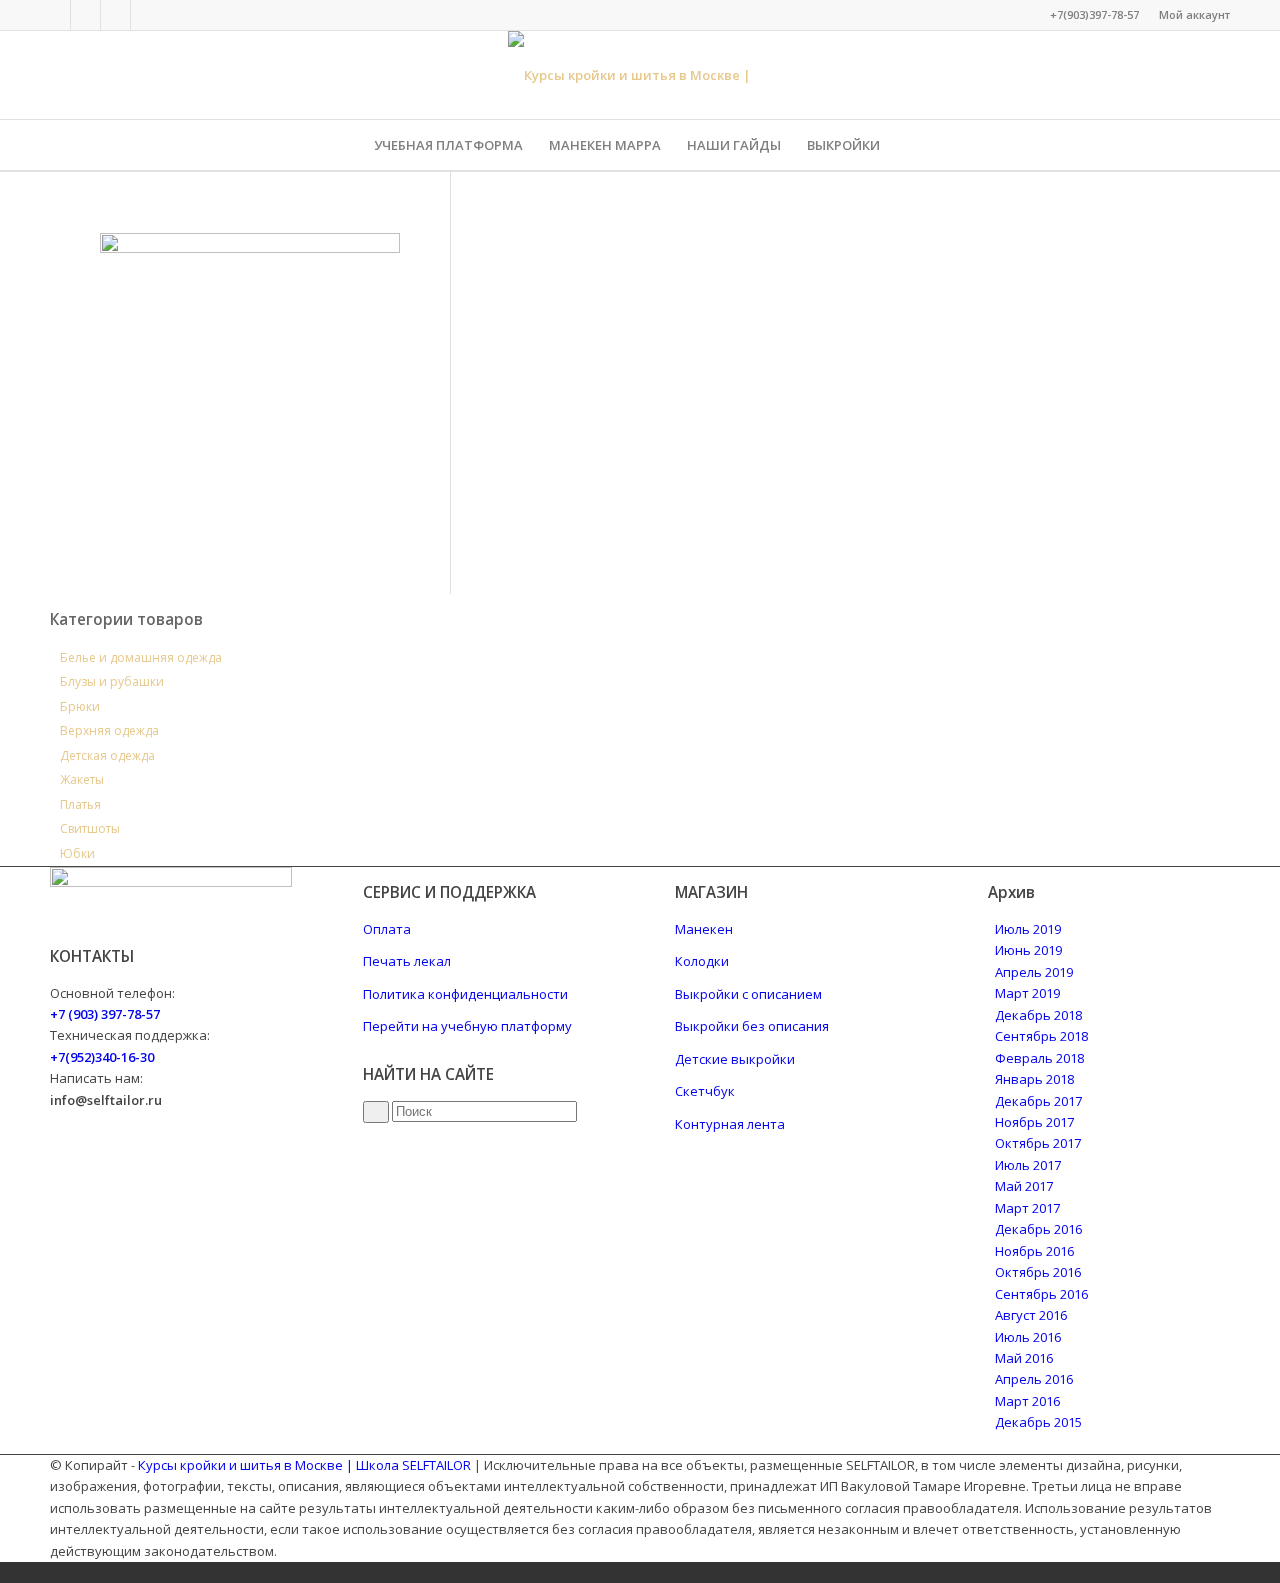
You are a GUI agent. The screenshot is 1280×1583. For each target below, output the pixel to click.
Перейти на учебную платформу (467, 1026)
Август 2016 (1031, 1315)
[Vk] (85, 15)
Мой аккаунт (1194, 14)
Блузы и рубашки (112, 681)
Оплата (387, 929)
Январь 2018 (1034, 1079)
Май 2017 (1024, 1186)
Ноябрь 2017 (1034, 1122)
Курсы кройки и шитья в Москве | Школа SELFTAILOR (304, 1465)
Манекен (704, 929)
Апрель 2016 (1034, 1379)
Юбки (77, 853)
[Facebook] (55, 15)
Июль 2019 (1028, 929)
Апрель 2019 (1034, 972)
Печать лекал (407, 961)
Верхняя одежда (109, 730)
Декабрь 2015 (1038, 1422)
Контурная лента (730, 1124)
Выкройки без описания (752, 1026)
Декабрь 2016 (1038, 1229)
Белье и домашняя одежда (141, 657)
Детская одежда (107, 755)
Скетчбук (705, 1091)
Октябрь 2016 (1038, 1272)
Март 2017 (1027, 1208)
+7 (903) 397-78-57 (105, 1014)
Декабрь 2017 (1038, 1101)
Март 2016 (1027, 1401)
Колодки (702, 961)
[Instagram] (115, 15)
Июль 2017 (1028, 1165)
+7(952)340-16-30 (102, 1057)
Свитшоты (90, 828)
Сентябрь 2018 (1041, 1036)
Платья (80, 804)
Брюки (80, 706)
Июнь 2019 (1028, 950)
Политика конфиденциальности (465, 994)
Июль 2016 (1028, 1337)
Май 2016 (1024, 1358)
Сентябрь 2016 (1041, 1294)
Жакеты (82, 779)
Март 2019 (1027, 993)
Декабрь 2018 (1038, 1015)
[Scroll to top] (5, 1572)
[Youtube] (146, 15)
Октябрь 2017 (1038, 1143)
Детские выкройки (735, 1059)
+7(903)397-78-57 (1094, 14)
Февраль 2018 (1039, 1058)
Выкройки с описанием (748, 994)
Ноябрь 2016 (1034, 1251)
